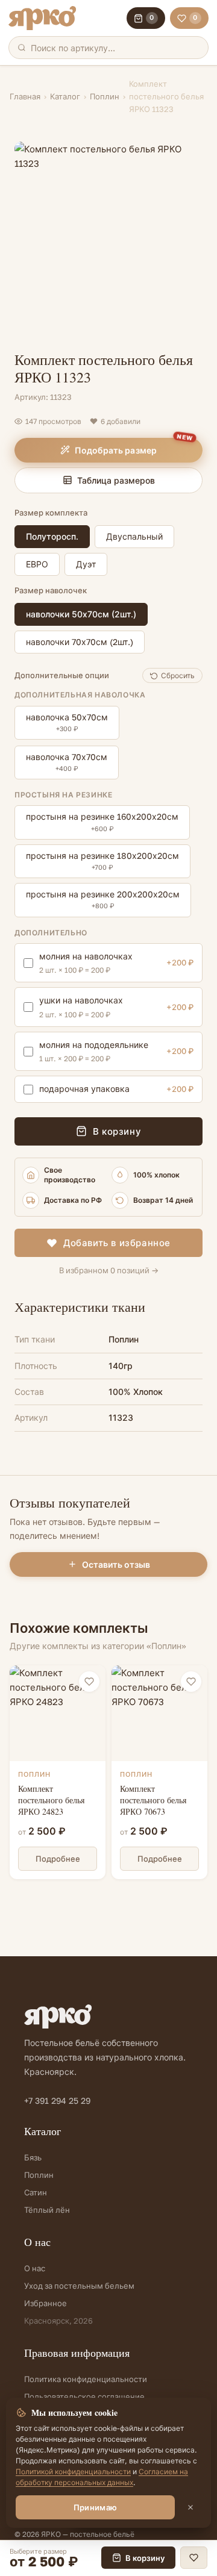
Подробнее (58, 1859)
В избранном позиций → (109, 1270)
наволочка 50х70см (67, 722)
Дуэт (86, 564)
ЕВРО (37, 564)
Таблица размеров (116, 480)
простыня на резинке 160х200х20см (102, 822)
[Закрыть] (190, 2507)
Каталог (65, 96)
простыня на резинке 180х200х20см (102, 861)
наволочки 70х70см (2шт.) (80, 642)
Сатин (36, 2192)
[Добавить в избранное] (89, 1682)
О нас (35, 2268)
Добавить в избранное (117, 1243)
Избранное (46, 2303)
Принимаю (95, 2507)
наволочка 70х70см (67, 762)
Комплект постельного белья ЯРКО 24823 (51, 1800)
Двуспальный (134, 536)
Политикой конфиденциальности (73, 2472)
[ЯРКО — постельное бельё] (42, 18)
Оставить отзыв (116, 1564)
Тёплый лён (47, 2210)
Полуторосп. (52, 536)
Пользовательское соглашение (84, 2397)
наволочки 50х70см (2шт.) (81, 614)
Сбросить (178, 675)
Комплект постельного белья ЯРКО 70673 (153, 1800)
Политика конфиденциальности (86, 2379)
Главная (25, 96)
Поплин (105, 96)
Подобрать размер (116, 450)
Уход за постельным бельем (79, 2286)
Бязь (33, 2157)
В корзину (117, 1131)
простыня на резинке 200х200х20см (103, 899)
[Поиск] (22, 48)
